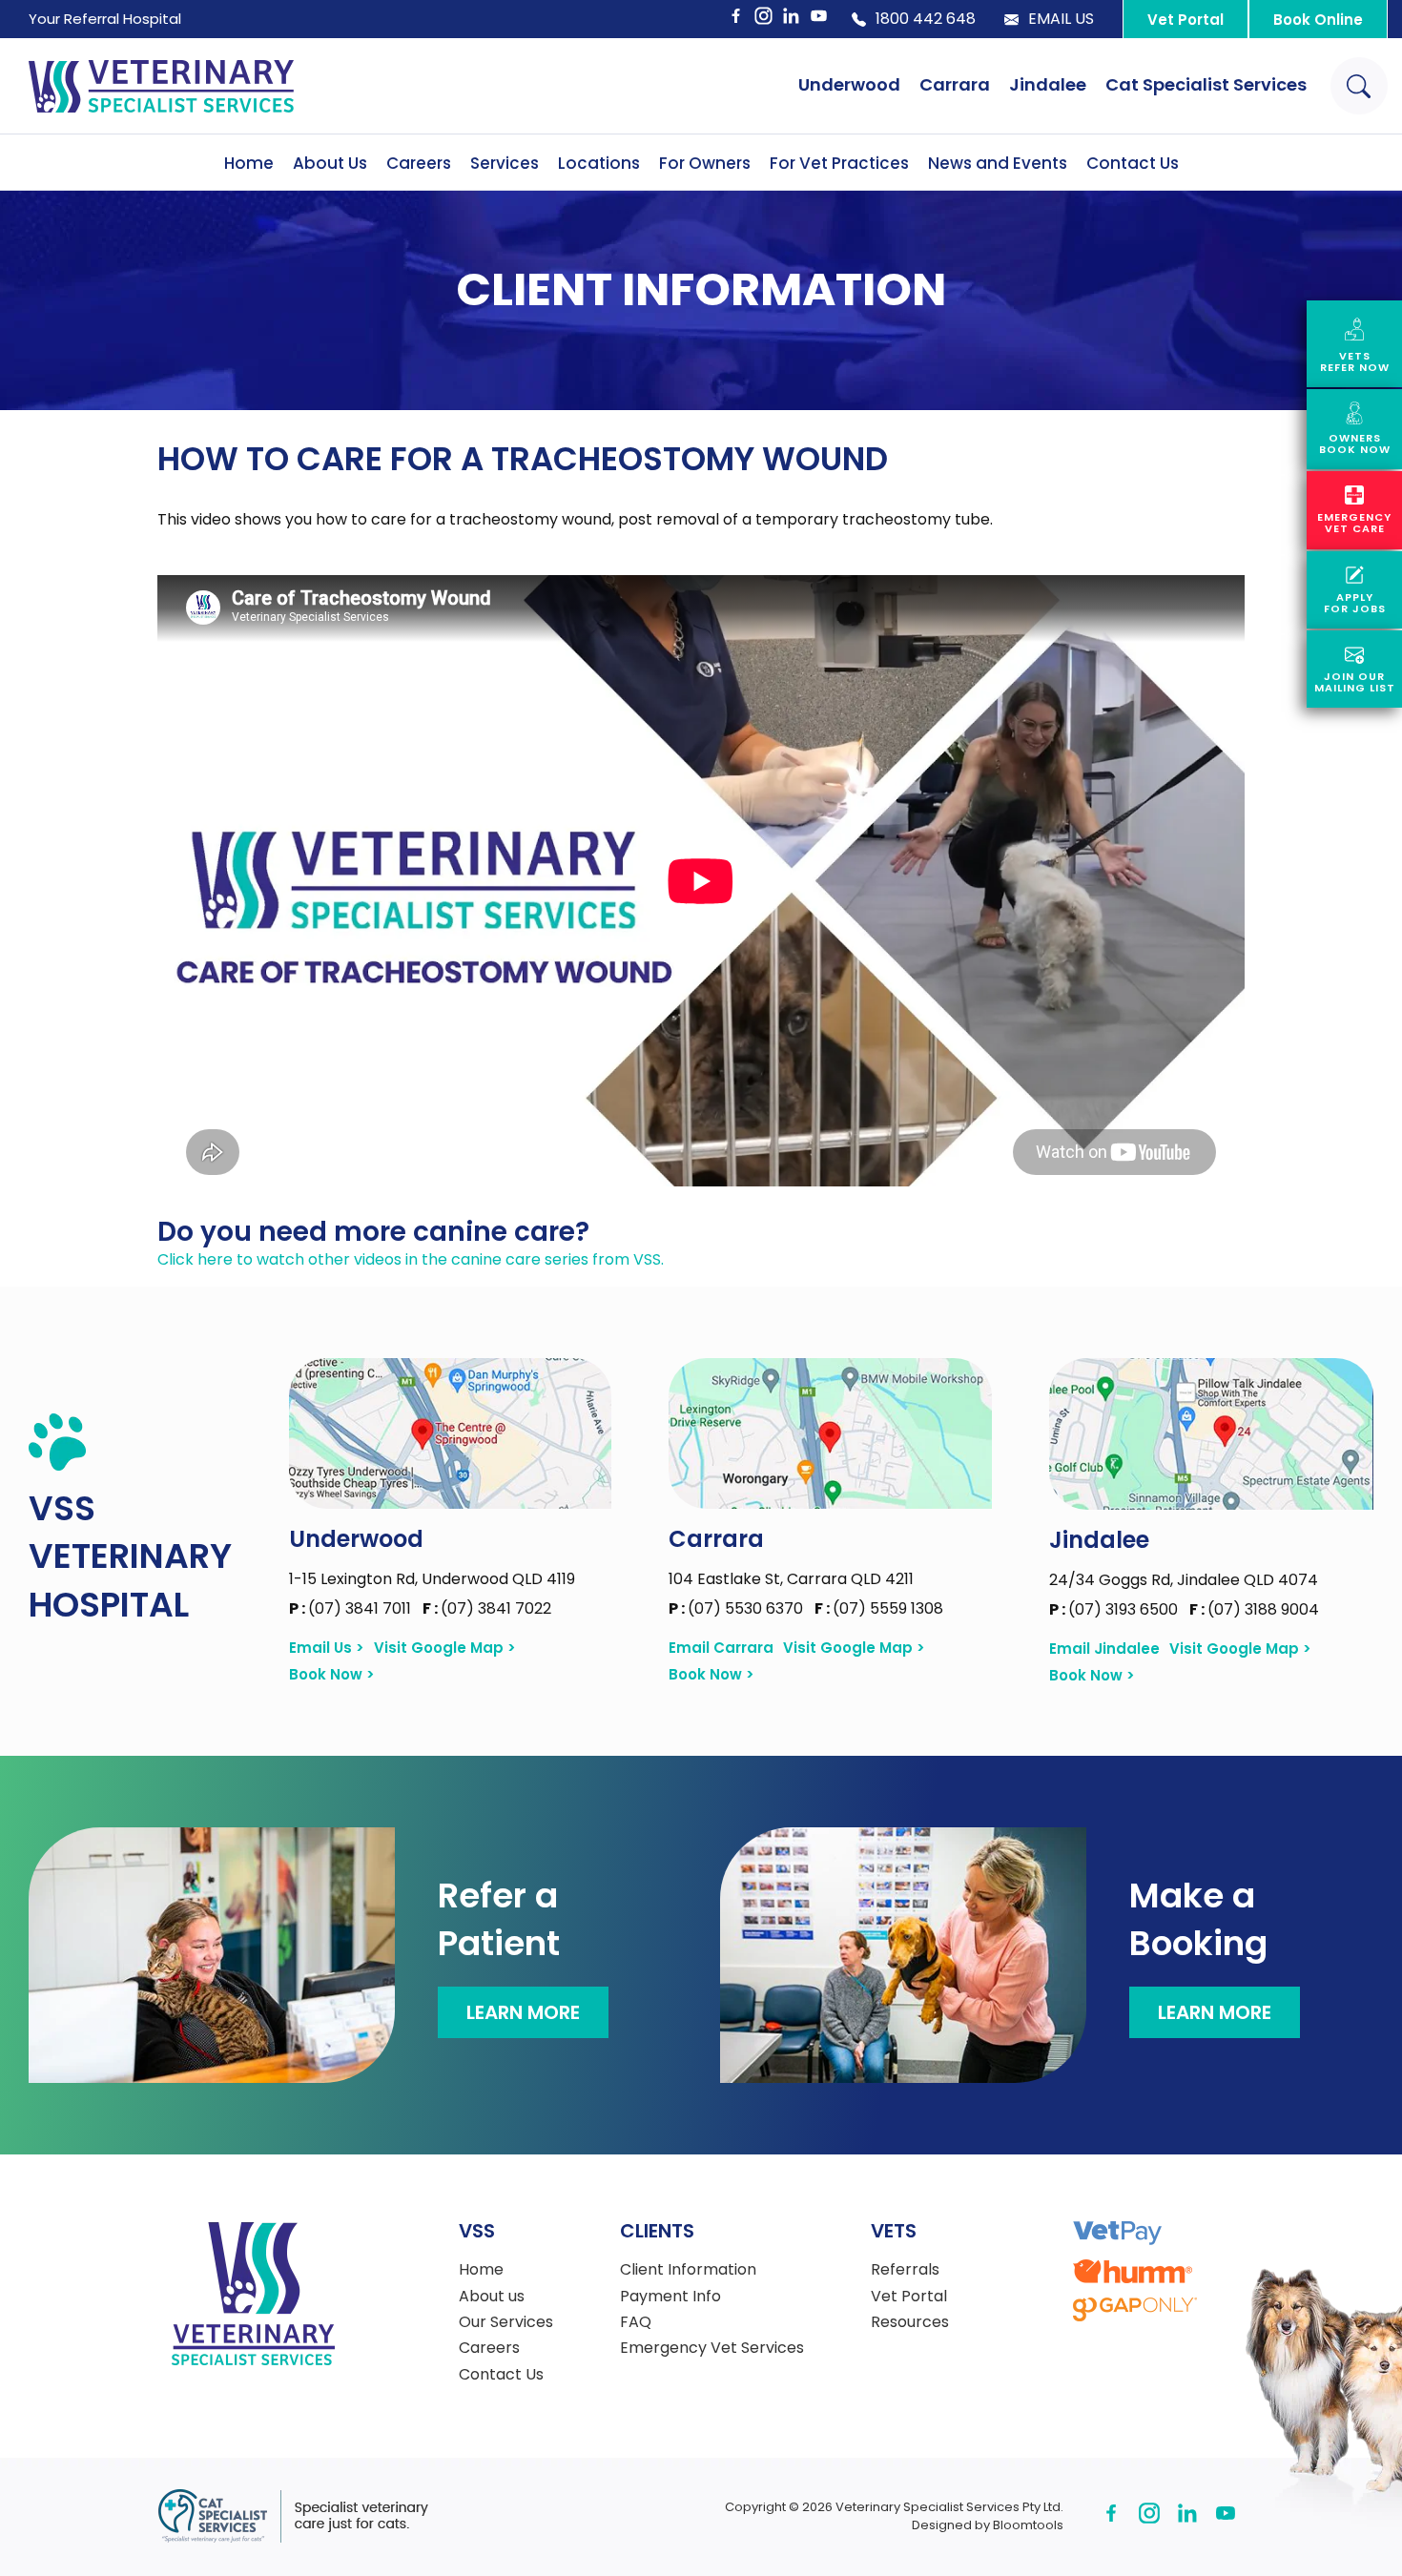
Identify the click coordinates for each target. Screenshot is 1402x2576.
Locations (599, 163)
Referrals (905, 2270)
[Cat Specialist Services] (293, 2516)
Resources (910, 2322)
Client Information (688, 2270)
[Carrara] (830, 1433)
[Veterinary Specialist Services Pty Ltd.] (161, 86)
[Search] (1359, 86)
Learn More (523, 2012)
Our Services (506, 2322)
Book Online (1318, 20)
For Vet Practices (839, 163)
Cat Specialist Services (1206, 84)
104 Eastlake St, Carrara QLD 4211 (791, 1579)
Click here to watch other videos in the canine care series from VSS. (411, 1259)
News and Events (998, 163)
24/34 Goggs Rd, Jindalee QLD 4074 (1184, 1580)
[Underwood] (450, 1433)
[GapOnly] (1135, 2309)
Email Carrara (721, 1648)
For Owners (705, 163)
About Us (330, 163)
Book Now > (332, 1675)
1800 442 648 (926, 19)
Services (505, 163)
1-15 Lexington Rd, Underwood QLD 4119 (432, 1579)
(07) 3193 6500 (1115, 1609)
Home (249, 163)
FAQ (636, 2322)
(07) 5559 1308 (879, 1608)
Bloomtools (1028, 2525)
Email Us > (327, 1648)
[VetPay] (1117, 2233)
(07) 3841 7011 (352, 1608)
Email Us (1061, 19)
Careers (419, 163)
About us (492, 2297)
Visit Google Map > (445, 1648)
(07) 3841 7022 (487, 1608)
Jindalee (1048, 84)
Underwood (849, 84)
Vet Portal (1186, 20)
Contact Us (1133, 163)
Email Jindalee (1104, 1649)
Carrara (955, 84)
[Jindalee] (1211, 1434)
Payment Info (670, 2297)
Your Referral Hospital (105, 19)
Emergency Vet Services (712, 2348)
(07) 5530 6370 (738, 1608)
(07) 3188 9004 (1254, 1609)
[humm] (1133, 2271)
